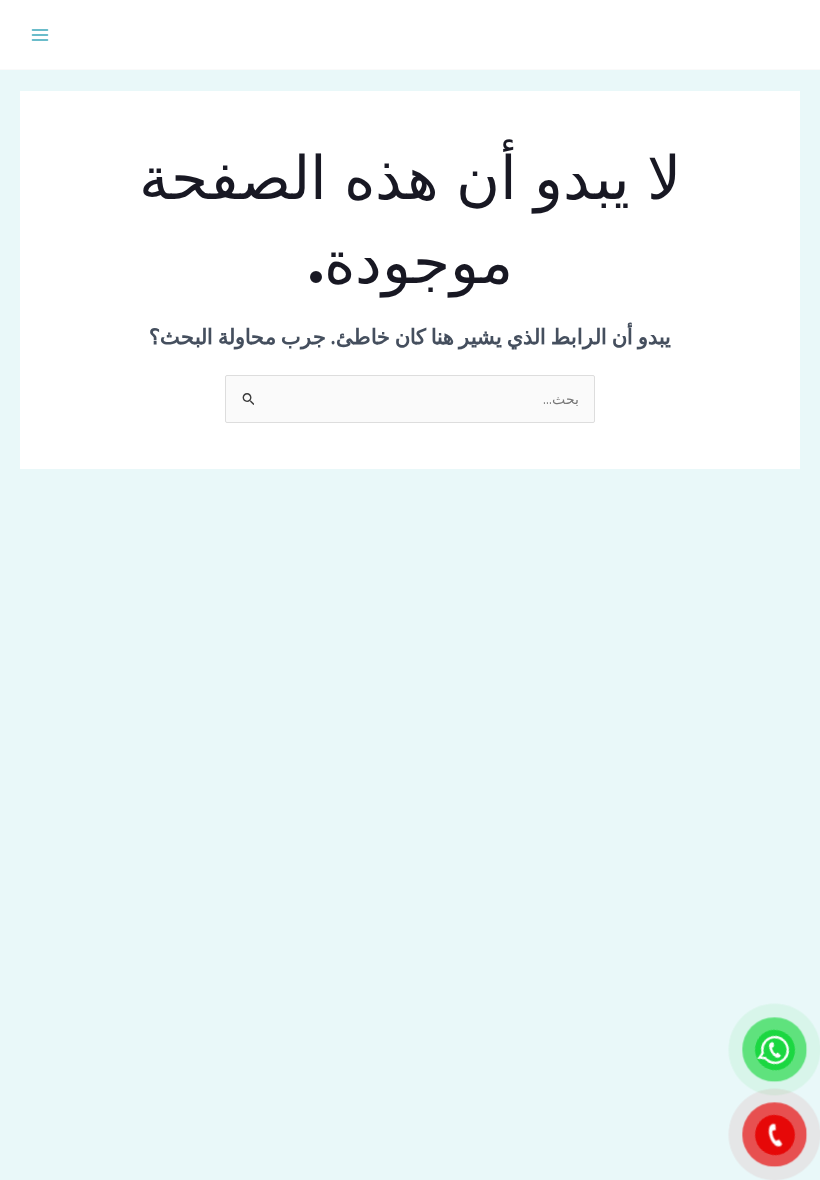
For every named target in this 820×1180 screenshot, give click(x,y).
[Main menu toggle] (40, 34)
